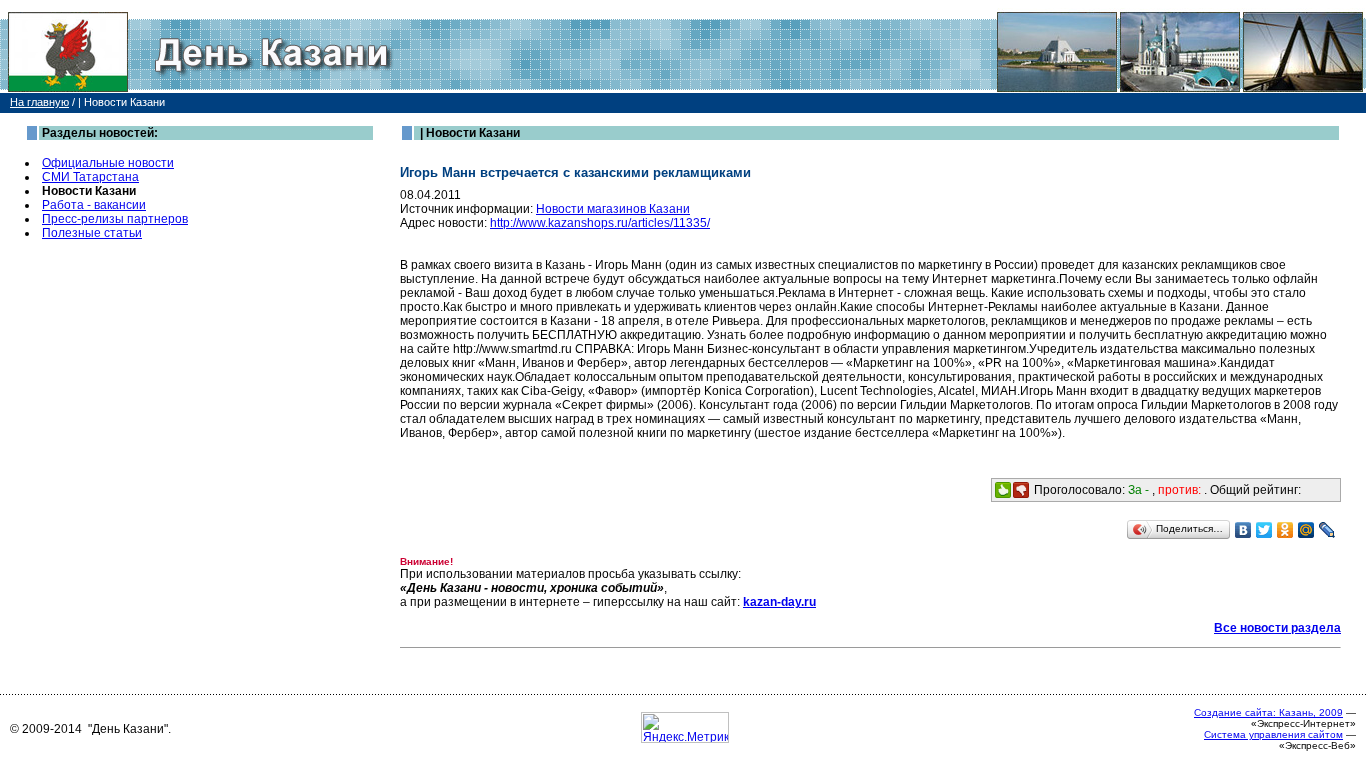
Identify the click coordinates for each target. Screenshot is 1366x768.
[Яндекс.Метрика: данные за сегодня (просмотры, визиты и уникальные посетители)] (685, 727)
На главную (39, 102)
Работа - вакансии (94, 205)
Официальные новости (108, 163)
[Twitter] (1264, 530)
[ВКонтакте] (1243, 530)
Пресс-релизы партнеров (115, 219)
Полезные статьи (92, 233)
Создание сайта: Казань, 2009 (1268, 712)
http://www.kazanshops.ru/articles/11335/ (600, 223)
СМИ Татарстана (90, 177)
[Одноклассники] (1285, 530)
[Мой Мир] (1306, 530)
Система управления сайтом (1273, 734)
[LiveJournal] (1327, 530)
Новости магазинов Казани (613, 209)
